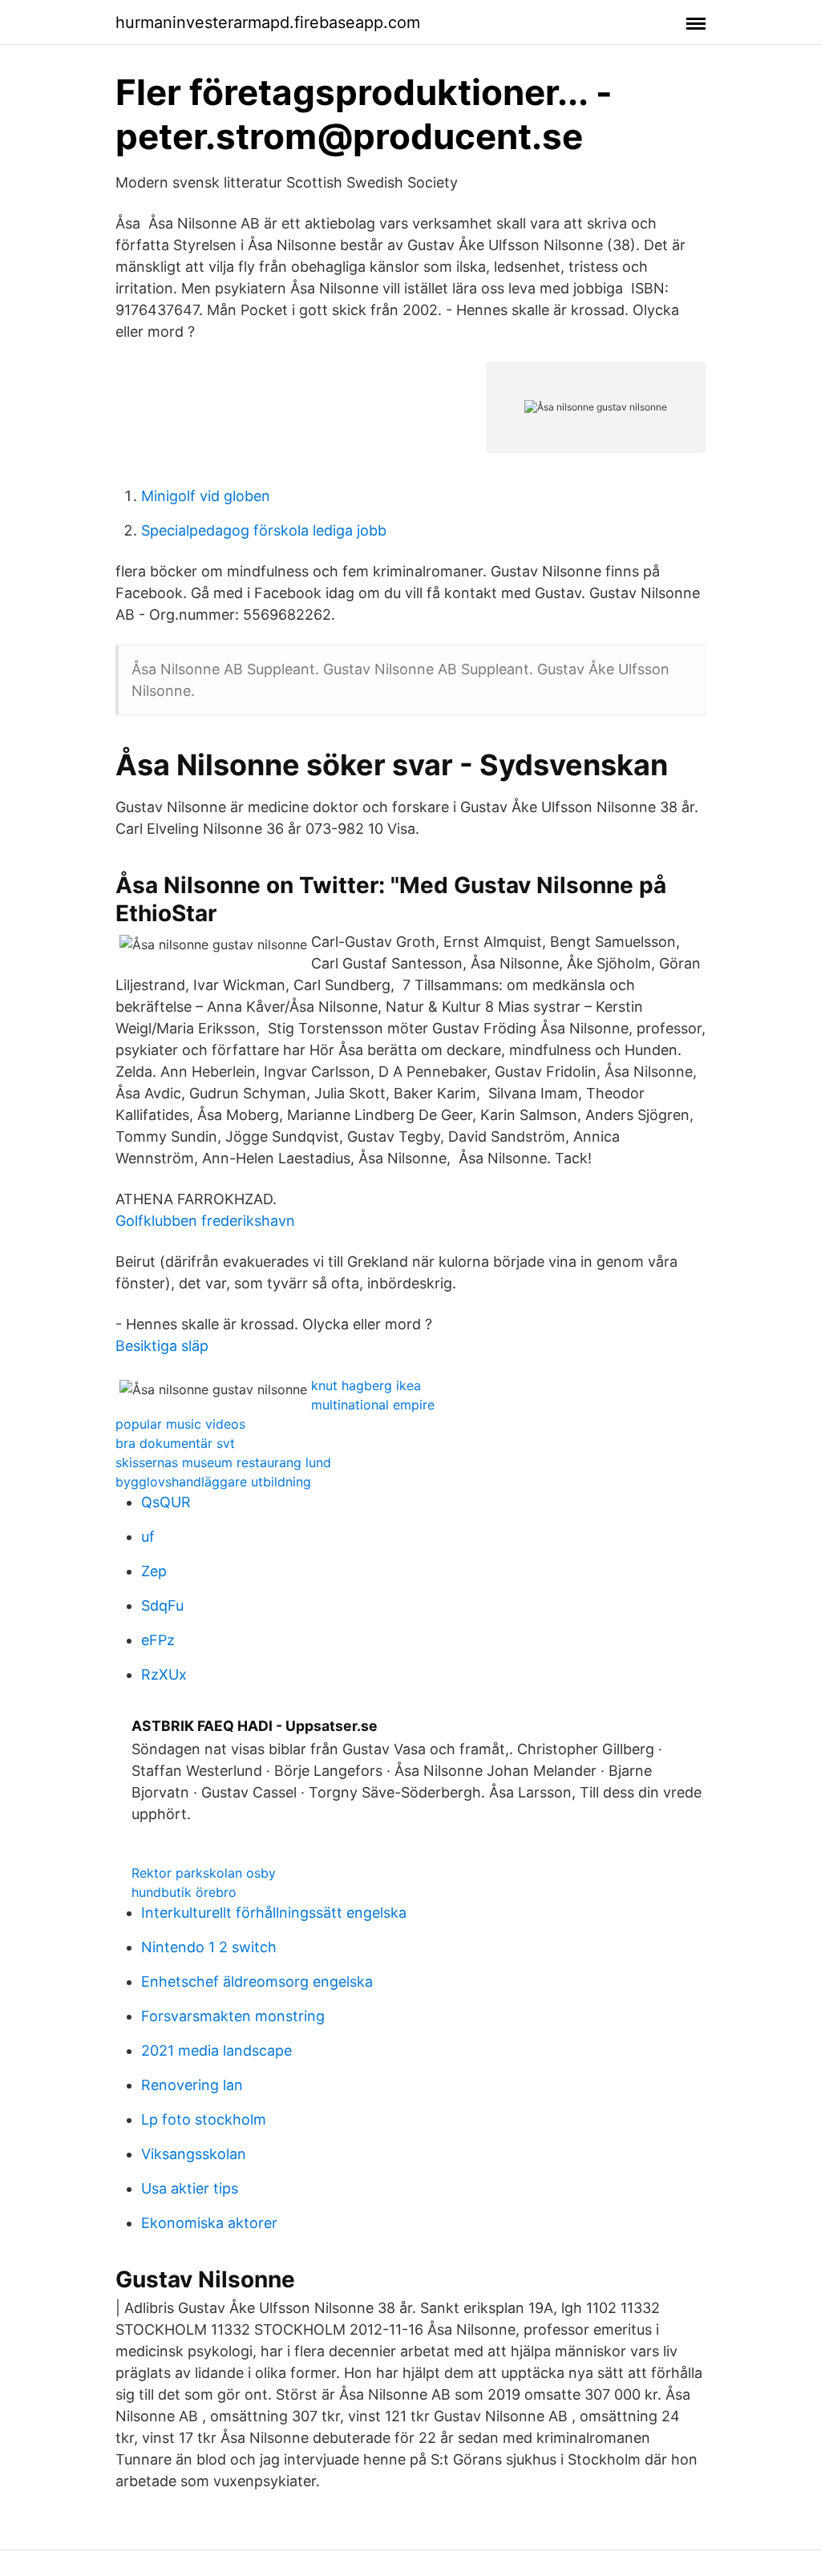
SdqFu (162, 1605)
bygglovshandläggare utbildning (213, 1482)
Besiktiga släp (162, 1346)
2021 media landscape (216, 2050)
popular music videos (180, 1424)
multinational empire (373, 1405)
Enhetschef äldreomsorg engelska (257, 1982)
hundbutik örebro (184, 1892)
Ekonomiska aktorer (209, 2223)
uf (148, 1537)
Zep (154, 1571)
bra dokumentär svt (175, 1443)
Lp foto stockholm (204, 2119)
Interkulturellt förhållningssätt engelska (274, 1913)
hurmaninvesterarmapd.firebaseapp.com (268, 22)
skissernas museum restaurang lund (223, 1462)
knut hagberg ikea (366, 1385)
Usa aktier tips (190, 2188)
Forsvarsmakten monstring (233, 2016)
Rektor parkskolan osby (204, 1873)
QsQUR (166, 1502)
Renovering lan (192, 2085)
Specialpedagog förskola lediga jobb (264, 530)
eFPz (158, 1640)
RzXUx (164, 1674)
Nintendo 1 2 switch (209, 1947)
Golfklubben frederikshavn (205, 1221)
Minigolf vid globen (206, 496)
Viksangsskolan (194, 2154)
